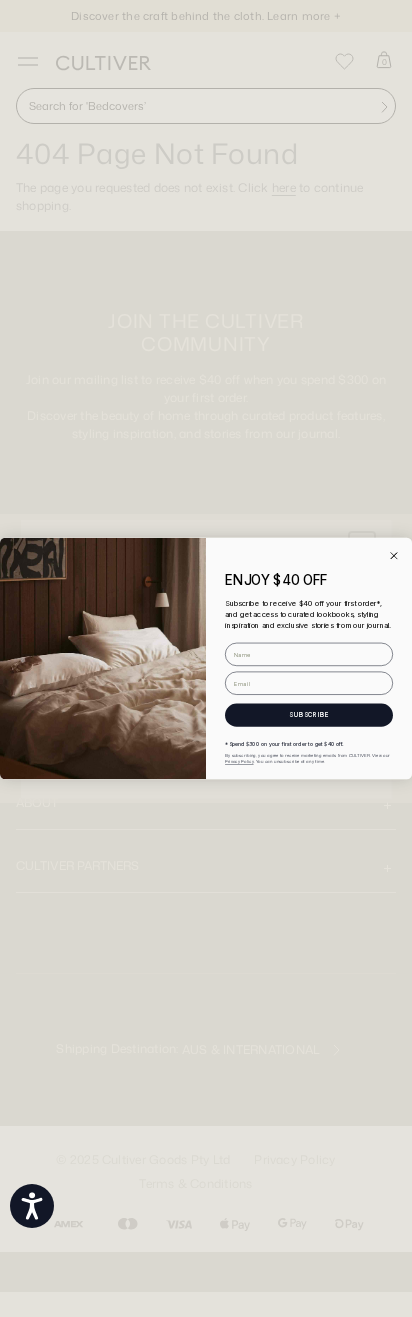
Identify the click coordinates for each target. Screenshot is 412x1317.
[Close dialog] (393, 555)
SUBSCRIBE (309, 715)
